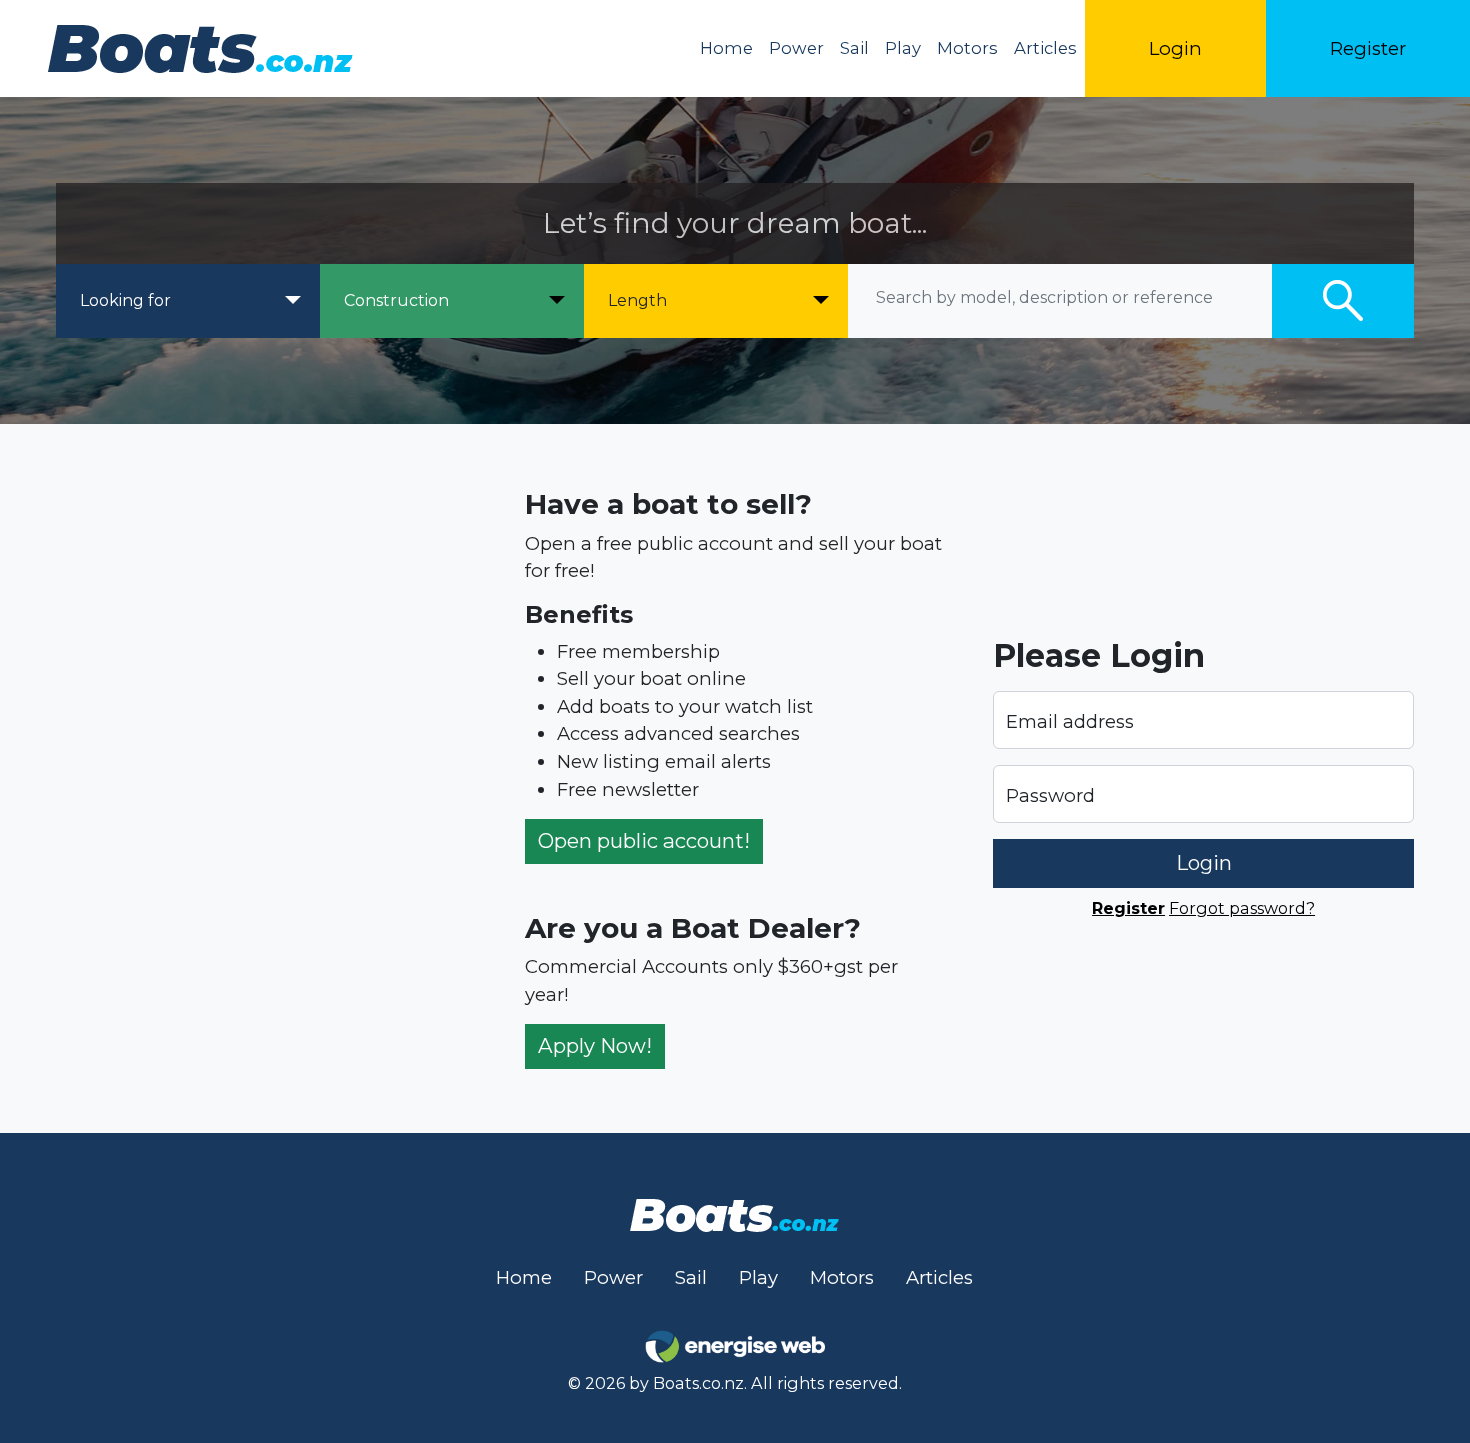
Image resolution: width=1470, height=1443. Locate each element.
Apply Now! (595, 1045)
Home (726, 48)
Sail (854, 48)
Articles (1045, 48)
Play (903, 48)
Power (796, 48)
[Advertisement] (266, 778)
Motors (967, 48)
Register (1368, 48)
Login (1175, 48)
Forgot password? (1242, 908)
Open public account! (644, 840)
